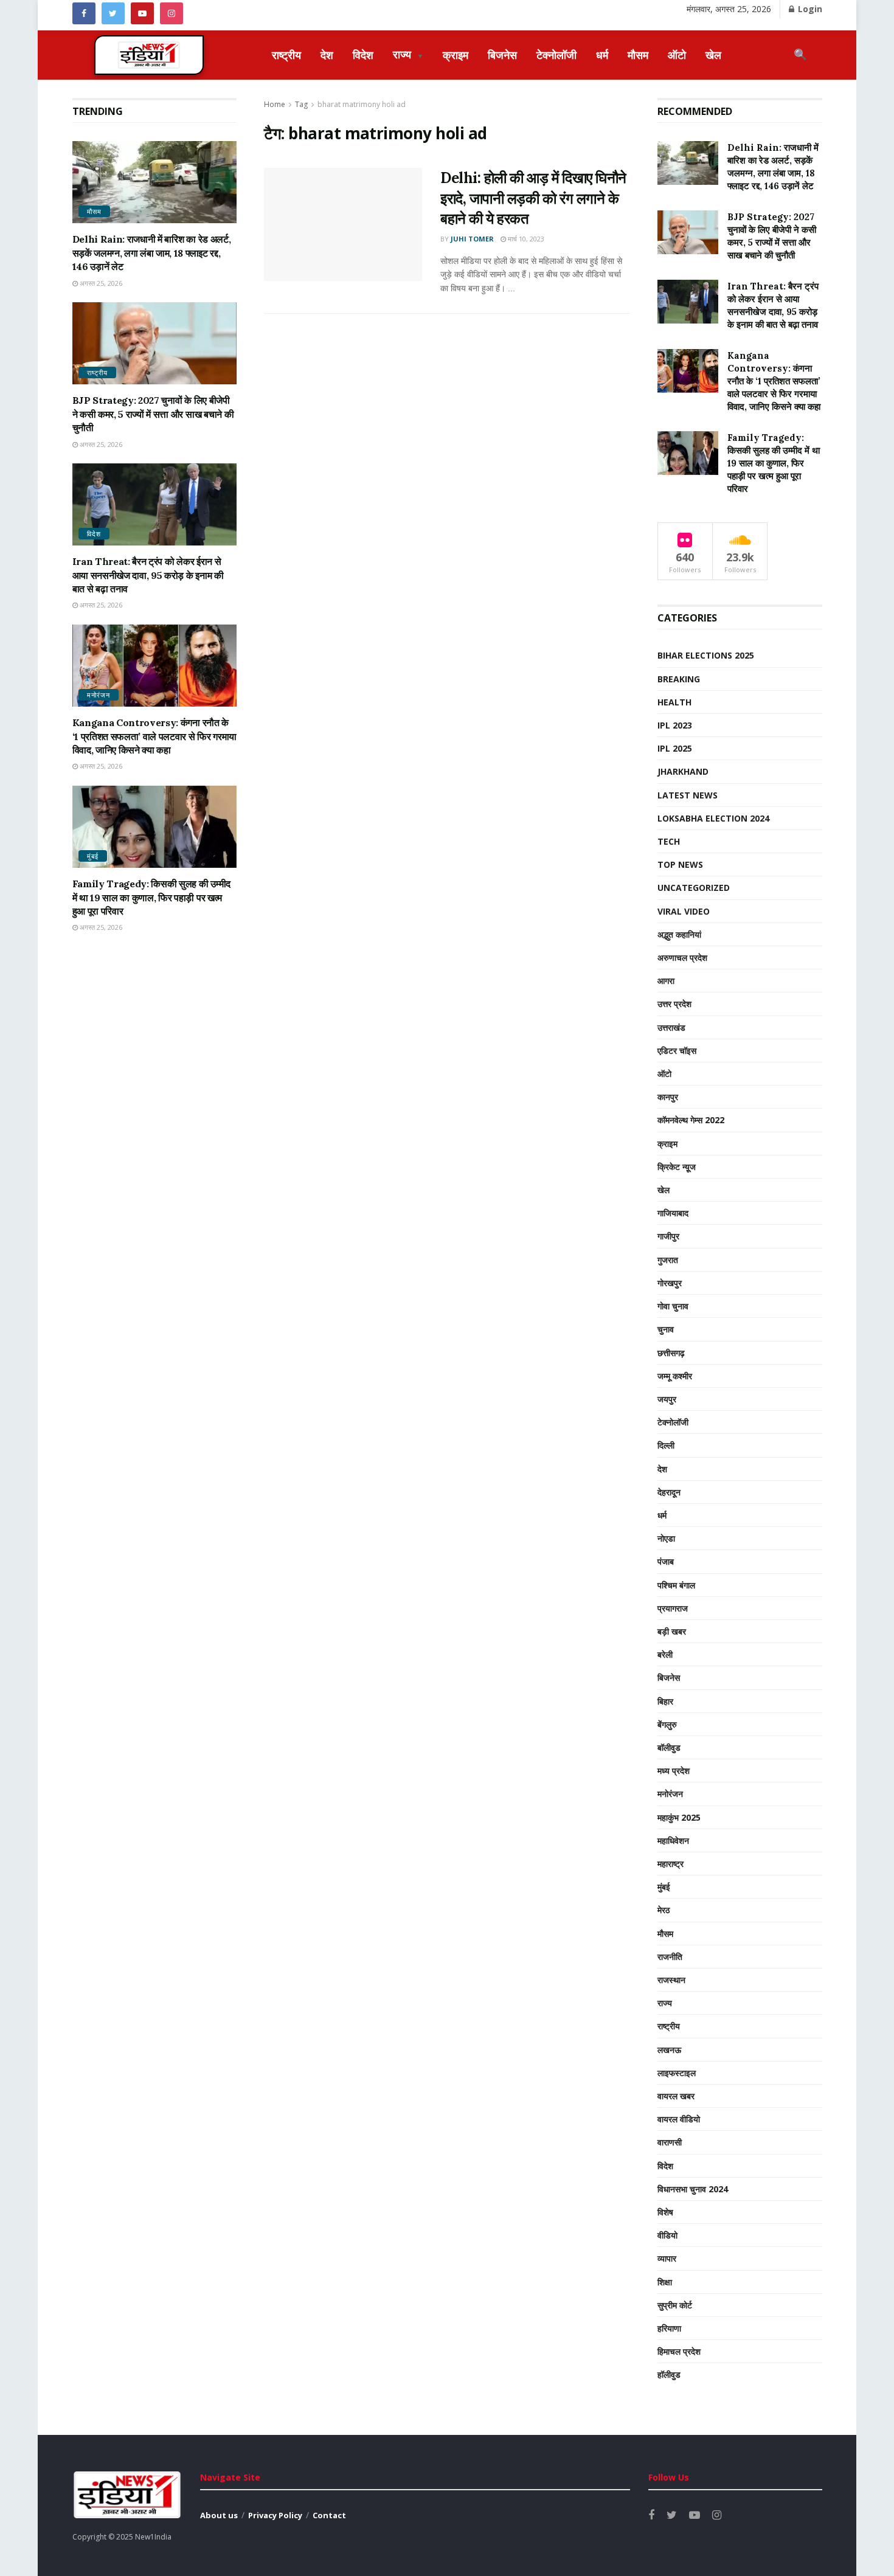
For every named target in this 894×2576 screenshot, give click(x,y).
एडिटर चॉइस (677, 1051)
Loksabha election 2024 (713, 818)
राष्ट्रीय (286, 55)
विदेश (363, 55)
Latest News (688, 795)
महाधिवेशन (673, 1840)
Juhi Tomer (472, 239)
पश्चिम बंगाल (676, 1585)
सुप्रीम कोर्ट (675, 2305)
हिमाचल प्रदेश (679, 2351)
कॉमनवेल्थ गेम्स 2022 (691, 1120)
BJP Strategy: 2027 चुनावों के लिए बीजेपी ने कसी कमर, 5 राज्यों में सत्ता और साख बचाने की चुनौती (153, 414)
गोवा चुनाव (673, 1306)
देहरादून (669, 1492)
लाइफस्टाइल (677, 2073)
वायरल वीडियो (679, 2119)
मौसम (638, 55)
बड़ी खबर (672, 1631)
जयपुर (667, 1399)
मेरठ (664, 1910)
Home (275, 104)
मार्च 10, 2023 (525, 239)
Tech (669, 841)
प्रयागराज (673, 1608)
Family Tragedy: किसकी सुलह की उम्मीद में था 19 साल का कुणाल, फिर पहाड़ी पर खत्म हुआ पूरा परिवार (151, 897)
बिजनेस (502, 55)
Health (674, 702)
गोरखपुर (670, 1283)
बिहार (665, 1701)
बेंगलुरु (667, 1724)
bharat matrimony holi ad (362, 104)
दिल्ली (666, 1445)
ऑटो (677, 55)
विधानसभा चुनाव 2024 (693, 2189)
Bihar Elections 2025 (706, 655)
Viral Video (684, 911)
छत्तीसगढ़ (671, 1353)
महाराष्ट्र (670, 1864)
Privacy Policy (275, 2515)
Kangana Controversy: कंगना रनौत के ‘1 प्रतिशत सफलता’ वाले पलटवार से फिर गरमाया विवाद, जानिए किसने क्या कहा (154, 736)
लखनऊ (669, 2050)
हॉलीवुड (669, 2374)
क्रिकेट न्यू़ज (677, 1167)
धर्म (602, 55)
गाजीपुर (668, 1236)
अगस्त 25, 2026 (100, 283)
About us (219, 2515)
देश (327, 55)
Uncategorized (694, 888)
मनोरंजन (99, 695)
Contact (329, 2515)
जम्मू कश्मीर (675, 1376)
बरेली (665, 1654)
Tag (301, 104)
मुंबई (93, 856)
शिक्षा (665, 2282)
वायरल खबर (676, 2096)
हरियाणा (669, 2328)
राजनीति (670, 1957)
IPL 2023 (675, 725)
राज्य (408, 54)
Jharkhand (683, 771)
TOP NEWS (680, 864)
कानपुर (668, 1097)
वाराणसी (670, 2142)
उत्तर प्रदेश (674, 1004)
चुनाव (666, 1329)
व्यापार (667, 2258)
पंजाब (666, 1561)
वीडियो (667, 2235)
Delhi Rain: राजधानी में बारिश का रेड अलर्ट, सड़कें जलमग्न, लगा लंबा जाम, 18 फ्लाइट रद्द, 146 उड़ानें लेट (152, 253)
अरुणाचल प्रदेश (682, 957)
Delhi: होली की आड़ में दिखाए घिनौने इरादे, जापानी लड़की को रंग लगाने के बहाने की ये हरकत (533, 198)
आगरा (666, 981)
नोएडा (666, 1538)
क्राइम (456, 55)
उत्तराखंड (671, 1027)
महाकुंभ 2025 (679, 1817)
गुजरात (668, 1260)
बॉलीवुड (669, 1747)
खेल (713, 55)
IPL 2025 (675, 748)
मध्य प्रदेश (674, 1771)
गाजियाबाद (673, 1213)
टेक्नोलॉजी (556, 55)
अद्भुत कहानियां (679, 934)
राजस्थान (671, 1980)
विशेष (665, 2212)
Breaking (679, 679)
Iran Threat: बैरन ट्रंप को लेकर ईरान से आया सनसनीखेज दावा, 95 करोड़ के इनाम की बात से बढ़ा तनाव (148, 575)
